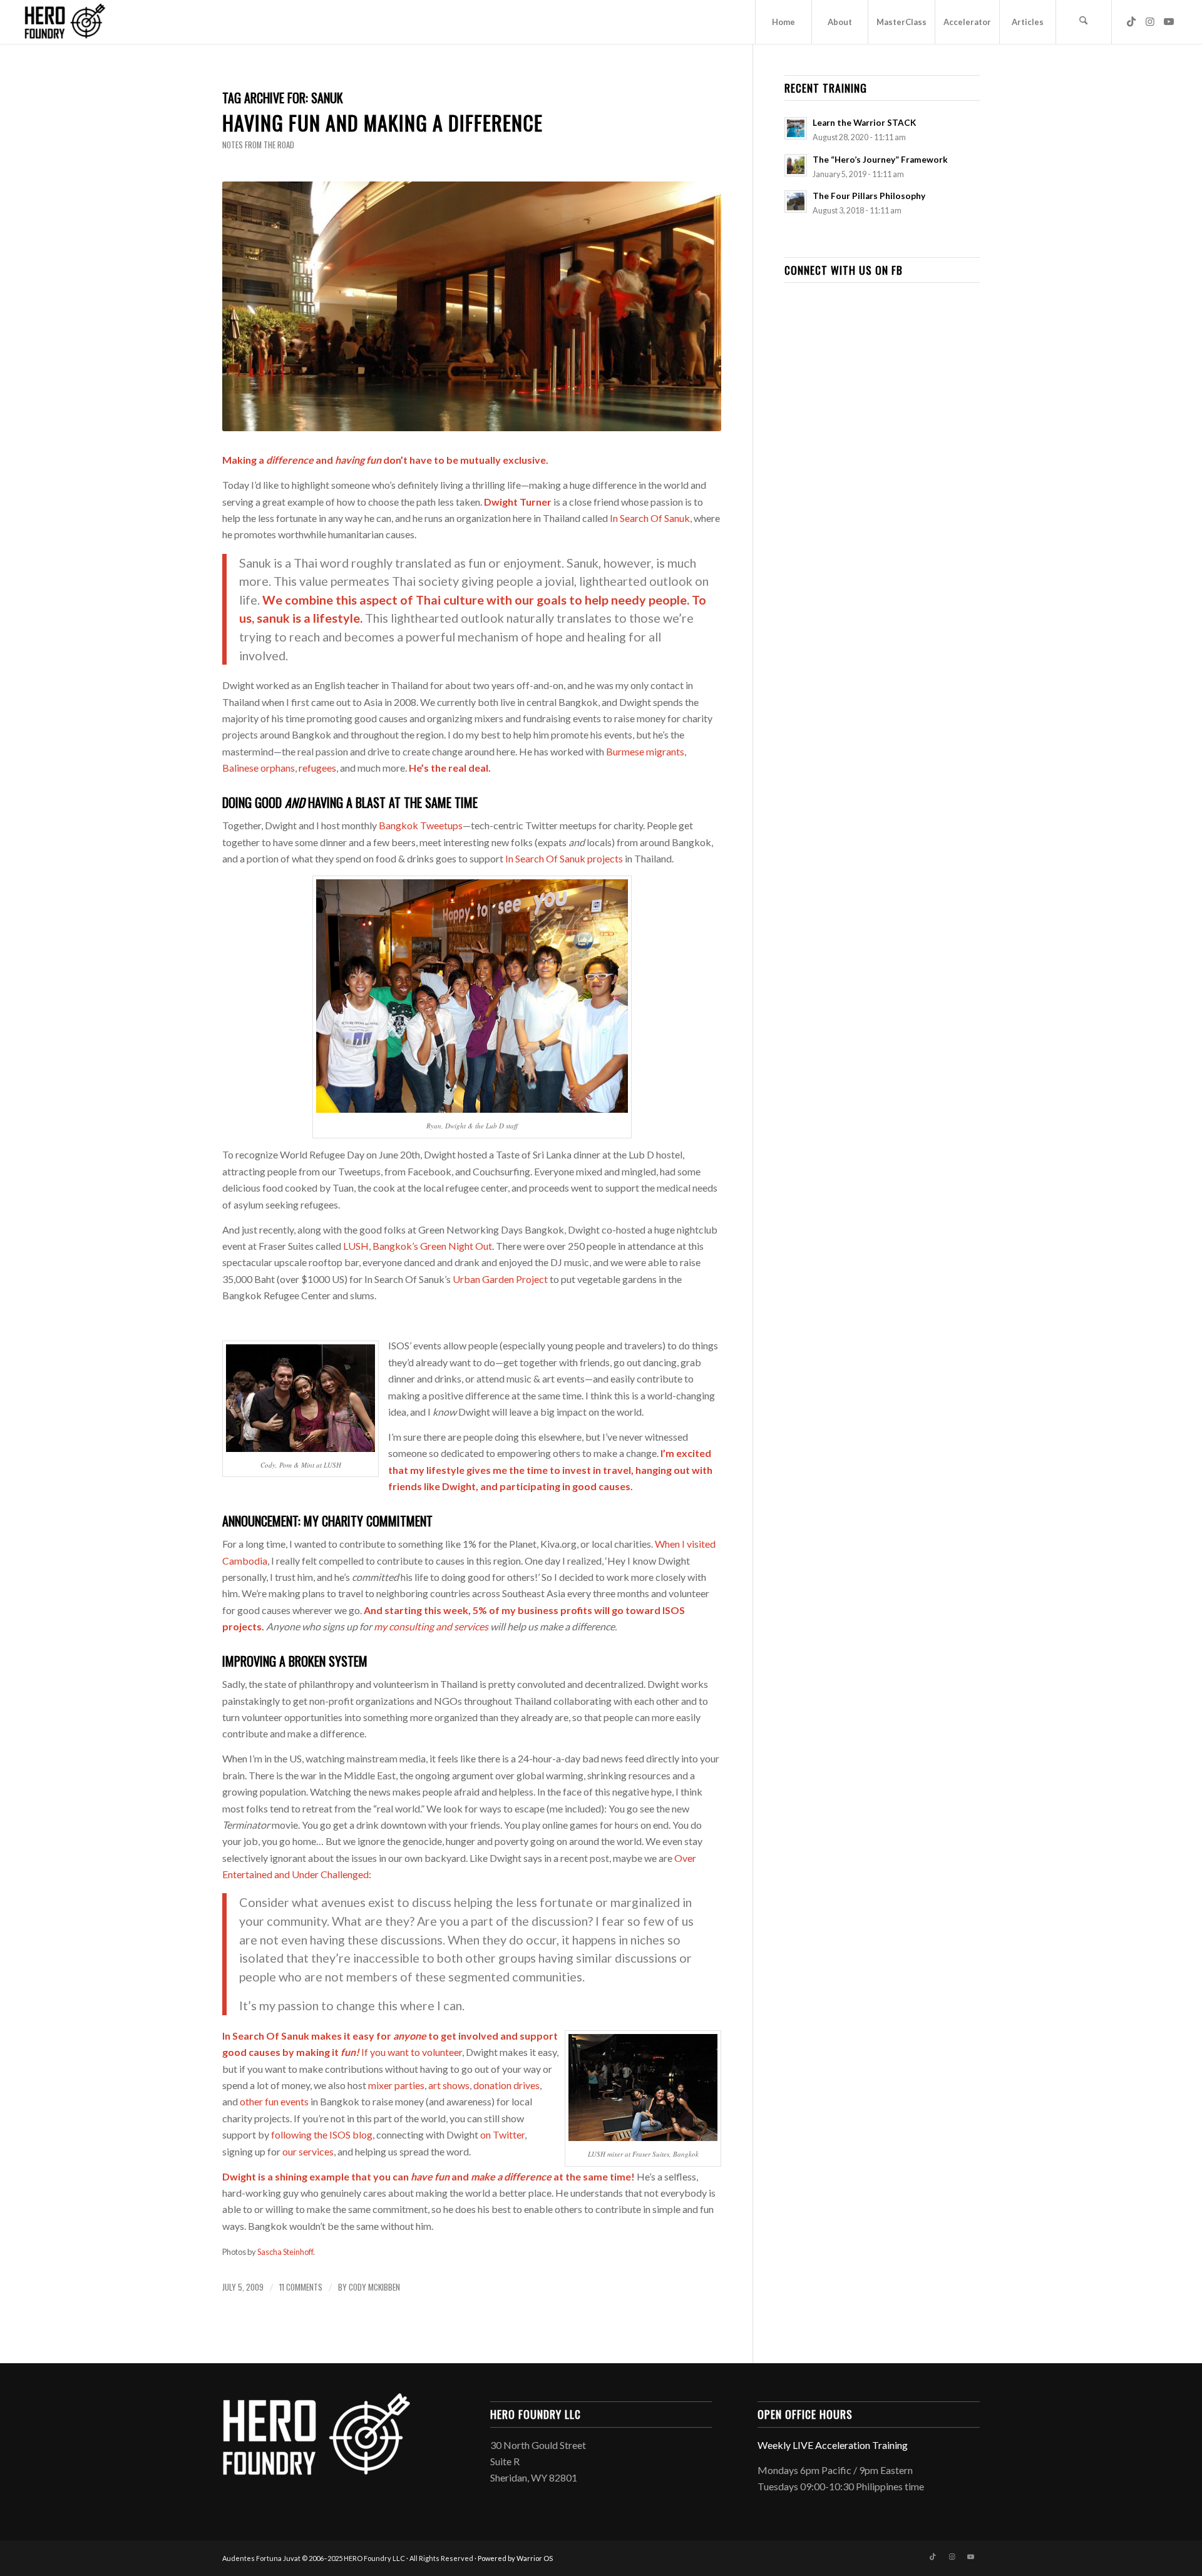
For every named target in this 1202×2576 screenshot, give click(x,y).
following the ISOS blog (322, 2134)
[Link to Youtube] (1169, 21)
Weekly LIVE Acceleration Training (833, 2445)
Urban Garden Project (500, 1279)
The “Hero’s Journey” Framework (880, 160)
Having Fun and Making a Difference (383, 122)
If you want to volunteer (412, 2052)
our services (308, 2151)
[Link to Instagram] (1150, 21)
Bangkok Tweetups (421, 825)
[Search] (1084, 22)
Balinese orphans (259, 768)
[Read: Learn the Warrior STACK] (796, 128)
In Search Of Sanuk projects (564, 858)
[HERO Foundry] (64, 22)
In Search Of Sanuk (650, 518)
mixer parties (396, 2085)
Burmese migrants (645, 751)
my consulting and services (431, 1626)
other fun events (274, 2101)
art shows (449, 2085)
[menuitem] (783, 22)
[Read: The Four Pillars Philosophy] (796, 202)
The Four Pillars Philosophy (869, 196)
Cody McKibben (374, 2287)
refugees (317, 768)
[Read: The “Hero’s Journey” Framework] (796, 165)
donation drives (506, 2085)
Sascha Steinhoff (285, 2252)
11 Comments (301, 2287)
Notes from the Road (258, 145)
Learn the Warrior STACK (864, 123)
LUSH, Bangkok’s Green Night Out (418, 1246)
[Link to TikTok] (1131, 21)
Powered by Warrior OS (515, 2558)
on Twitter (502, 2134)
